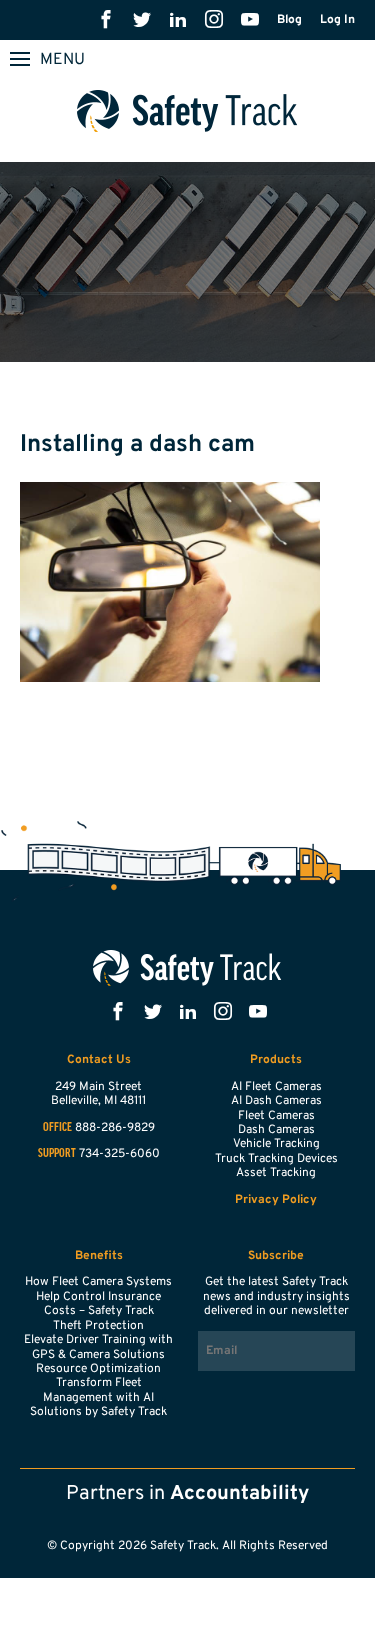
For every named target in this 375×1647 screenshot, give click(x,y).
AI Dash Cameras (276, 1101)
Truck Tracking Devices (276, 1159)
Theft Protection (98, 1326)
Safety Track (187, 111)
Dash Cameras (276, 1130)
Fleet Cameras (276, 1116)
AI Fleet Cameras (276, 1087)
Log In (337, 20)
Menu (62, 60)
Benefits (99, 1256)
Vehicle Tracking (276, 1144)
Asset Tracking (276, 1173)
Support (57, 1154)
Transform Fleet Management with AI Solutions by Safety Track (98, 1397)
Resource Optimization (98, 1369)
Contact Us (99, 1060)
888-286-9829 (115, 1128)
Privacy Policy (276, 1200)
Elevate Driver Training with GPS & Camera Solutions (98, 1347)
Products (276, 1060)
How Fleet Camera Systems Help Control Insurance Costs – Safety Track (98, 1296)
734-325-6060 (119, 1154)
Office (57, 1128)
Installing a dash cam (137, 445)
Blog (289, 20)
